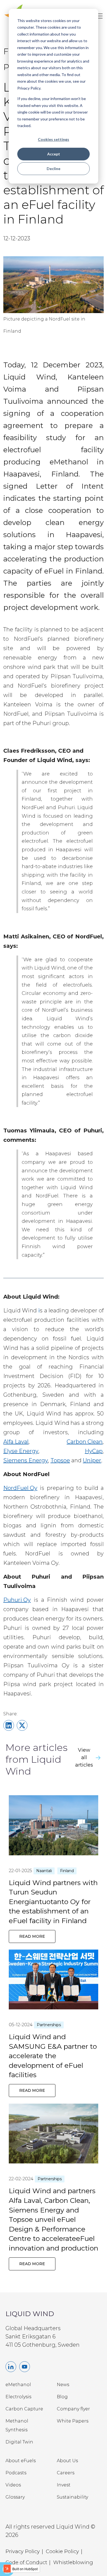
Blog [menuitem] (62, 2397)
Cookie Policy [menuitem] (62, 2551)
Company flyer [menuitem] (73, 2409)
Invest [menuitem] (64, 2485)
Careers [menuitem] (66, 2473)
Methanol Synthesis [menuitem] (17, 2425)
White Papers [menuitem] (73, 2421)
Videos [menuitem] (13, 2485)
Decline (54, 169)
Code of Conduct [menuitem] (26, 2562)
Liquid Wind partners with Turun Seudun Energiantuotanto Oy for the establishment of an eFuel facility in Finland (53, 1902)
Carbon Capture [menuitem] (24, 2409)
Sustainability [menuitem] (72, 2497)
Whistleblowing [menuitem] (73, 2562)
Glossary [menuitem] (15, 2497)
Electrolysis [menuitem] (18, 2397)
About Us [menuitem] (67, 2461)
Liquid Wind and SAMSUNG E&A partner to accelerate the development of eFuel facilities (53, 2056)
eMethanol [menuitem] (18, 2385)
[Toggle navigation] (100, 16)
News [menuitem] (63, 2385)
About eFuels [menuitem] (21, 2461)
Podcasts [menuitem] (16, 2473)
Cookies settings (54, 139)
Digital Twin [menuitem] (19, 2442)
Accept (54, 154)
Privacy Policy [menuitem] (23, 2551)
